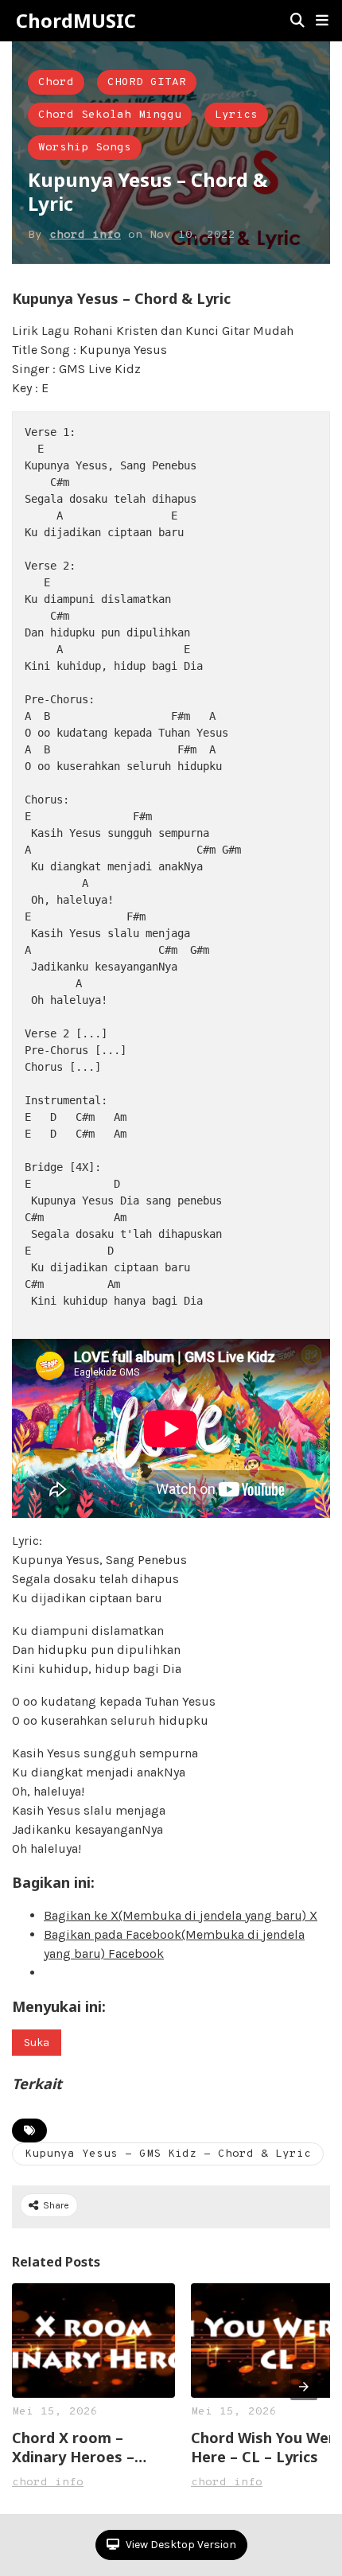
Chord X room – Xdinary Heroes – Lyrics (73, 2447)
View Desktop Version (180, 2545)
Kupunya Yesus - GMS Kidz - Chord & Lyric (168, 2154)
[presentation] (304, 2387)
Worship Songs (85, 148)
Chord (56, 82)
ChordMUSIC (76, 21)
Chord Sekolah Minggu (110, 115)
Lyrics (236, 115)
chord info (85, 235)
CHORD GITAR (147, 82)
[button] (322, 21)
